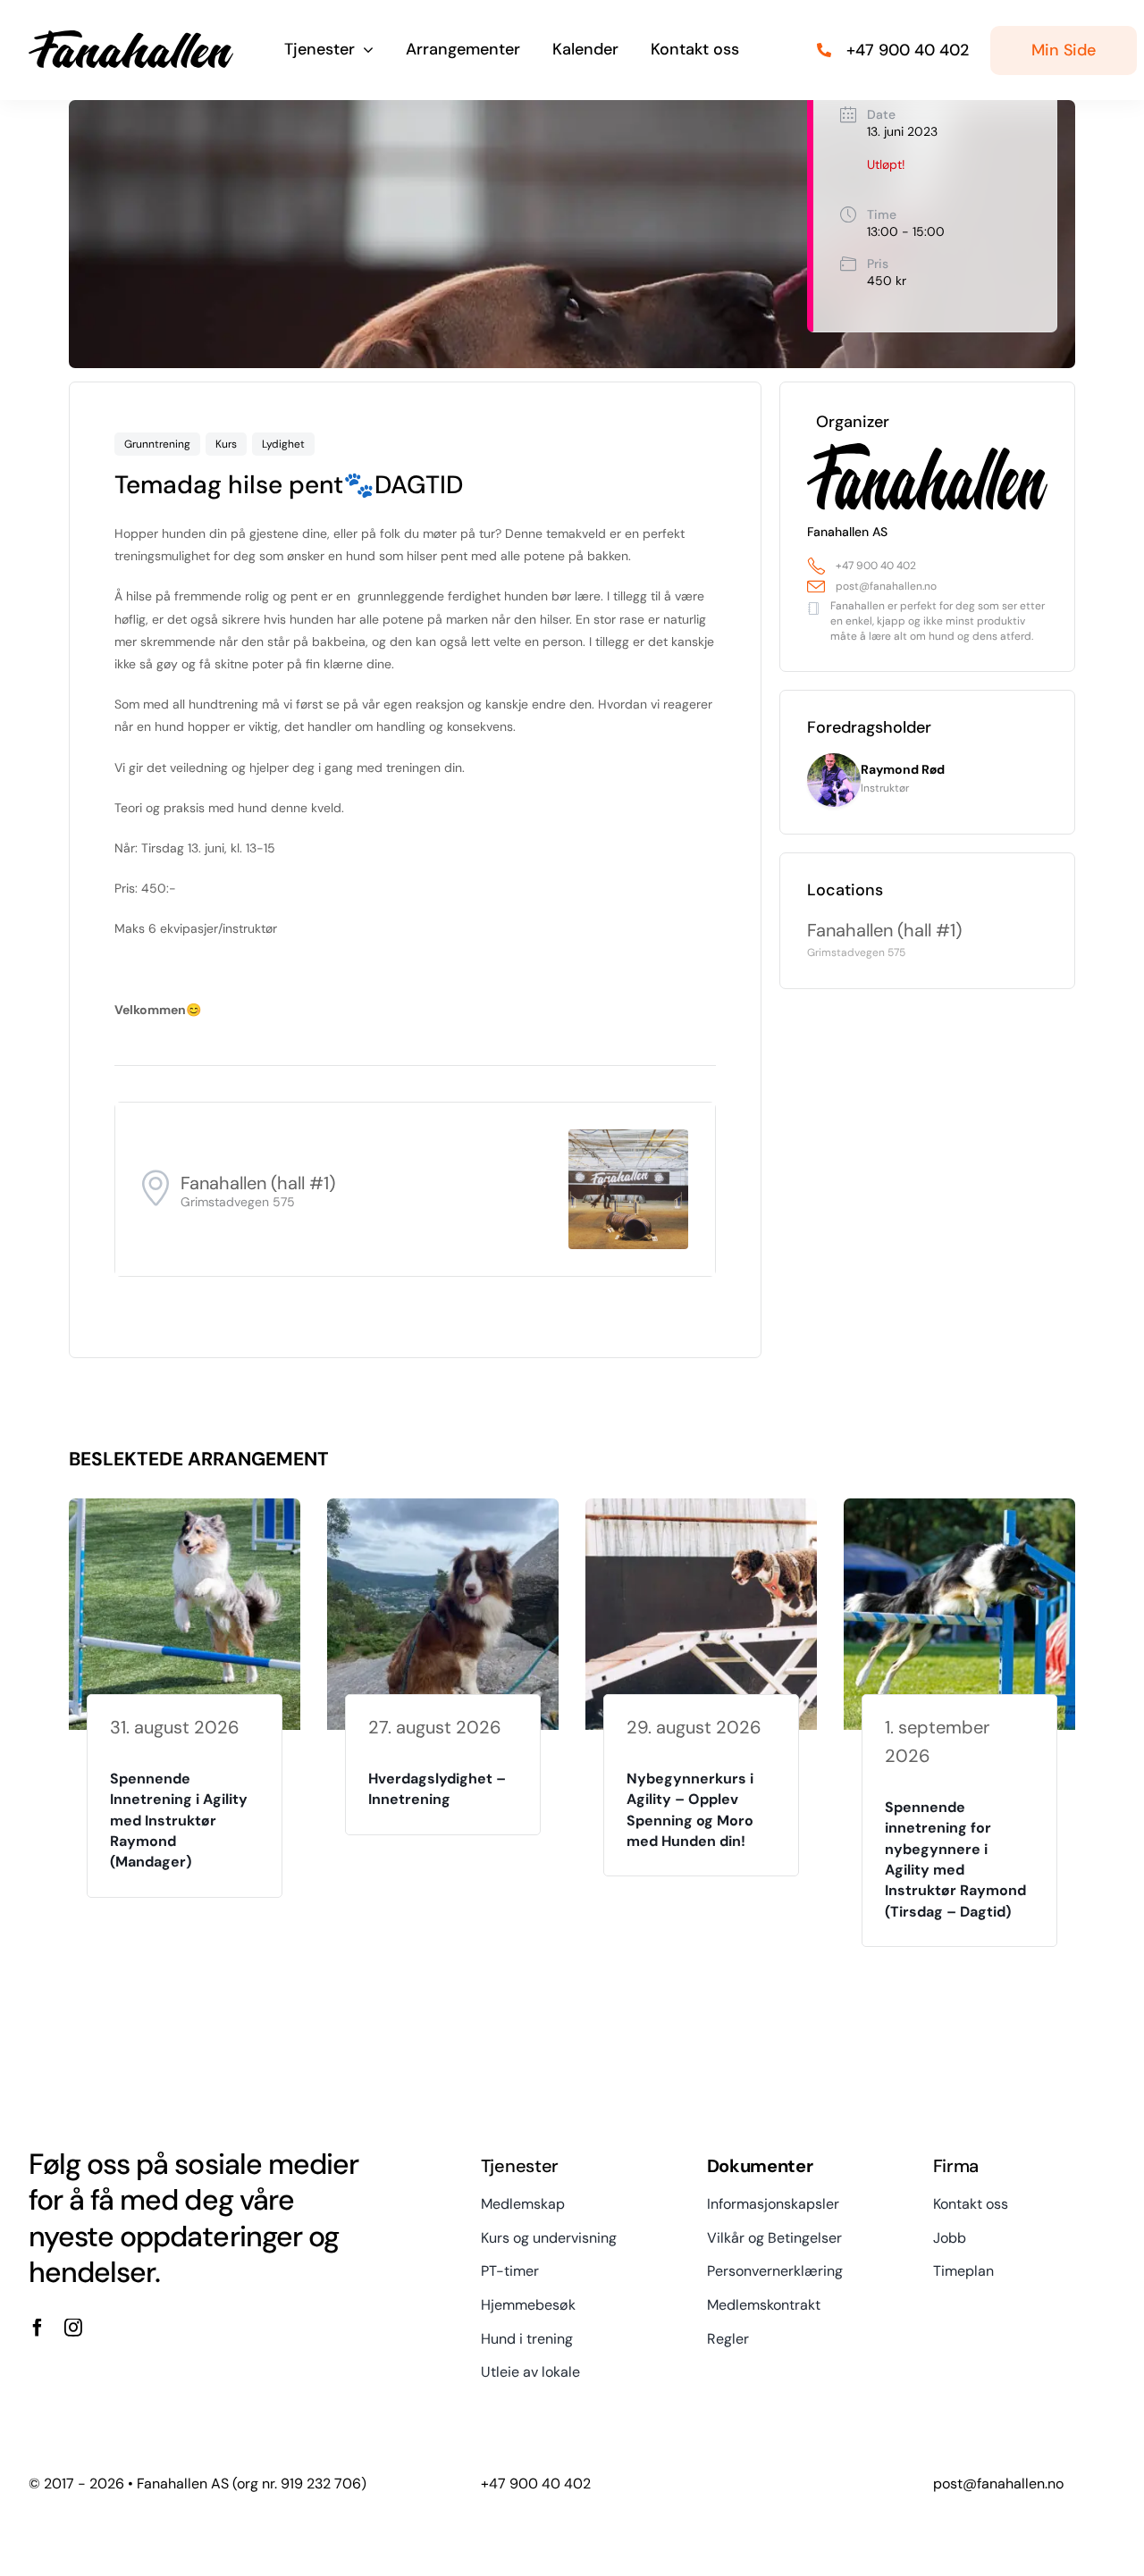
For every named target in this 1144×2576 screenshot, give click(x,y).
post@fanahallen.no (886, 586)
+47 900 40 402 (876, 566)
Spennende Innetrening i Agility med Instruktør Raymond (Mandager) (179, 1821)
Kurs (226, 444)
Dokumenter (760, 2166)
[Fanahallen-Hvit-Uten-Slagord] (131, 37)
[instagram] (73, 2328)
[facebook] (38, 2328)
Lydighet (283, 444)
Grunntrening (157, 444)
